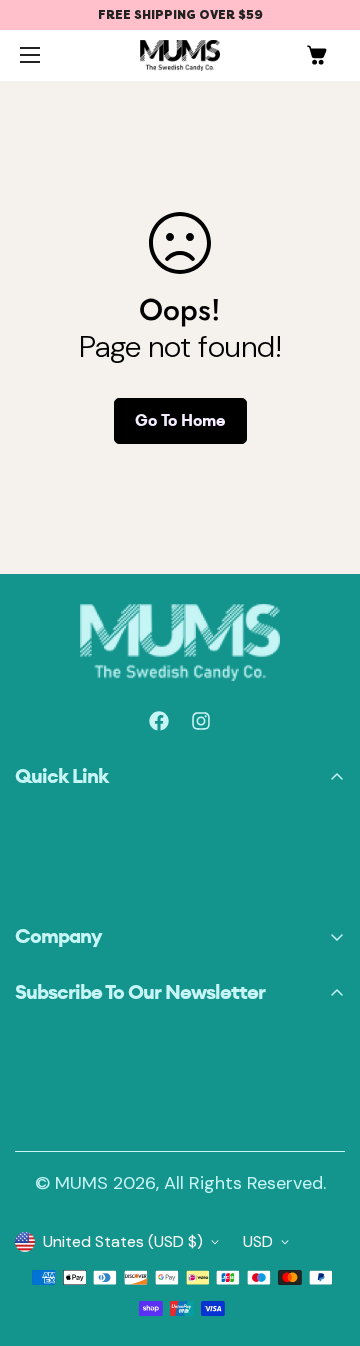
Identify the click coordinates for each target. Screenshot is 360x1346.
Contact (46, 887)
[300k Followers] (159, 721)
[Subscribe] (323, 1108)
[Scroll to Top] (33, 1256)
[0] (317, 55)
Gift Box (44, 861)
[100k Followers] (201, 721)
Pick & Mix (51, 835)
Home (36, 809)
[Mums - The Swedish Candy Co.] (180, 55)
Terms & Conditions (87, 969)
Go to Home (180, 420)
